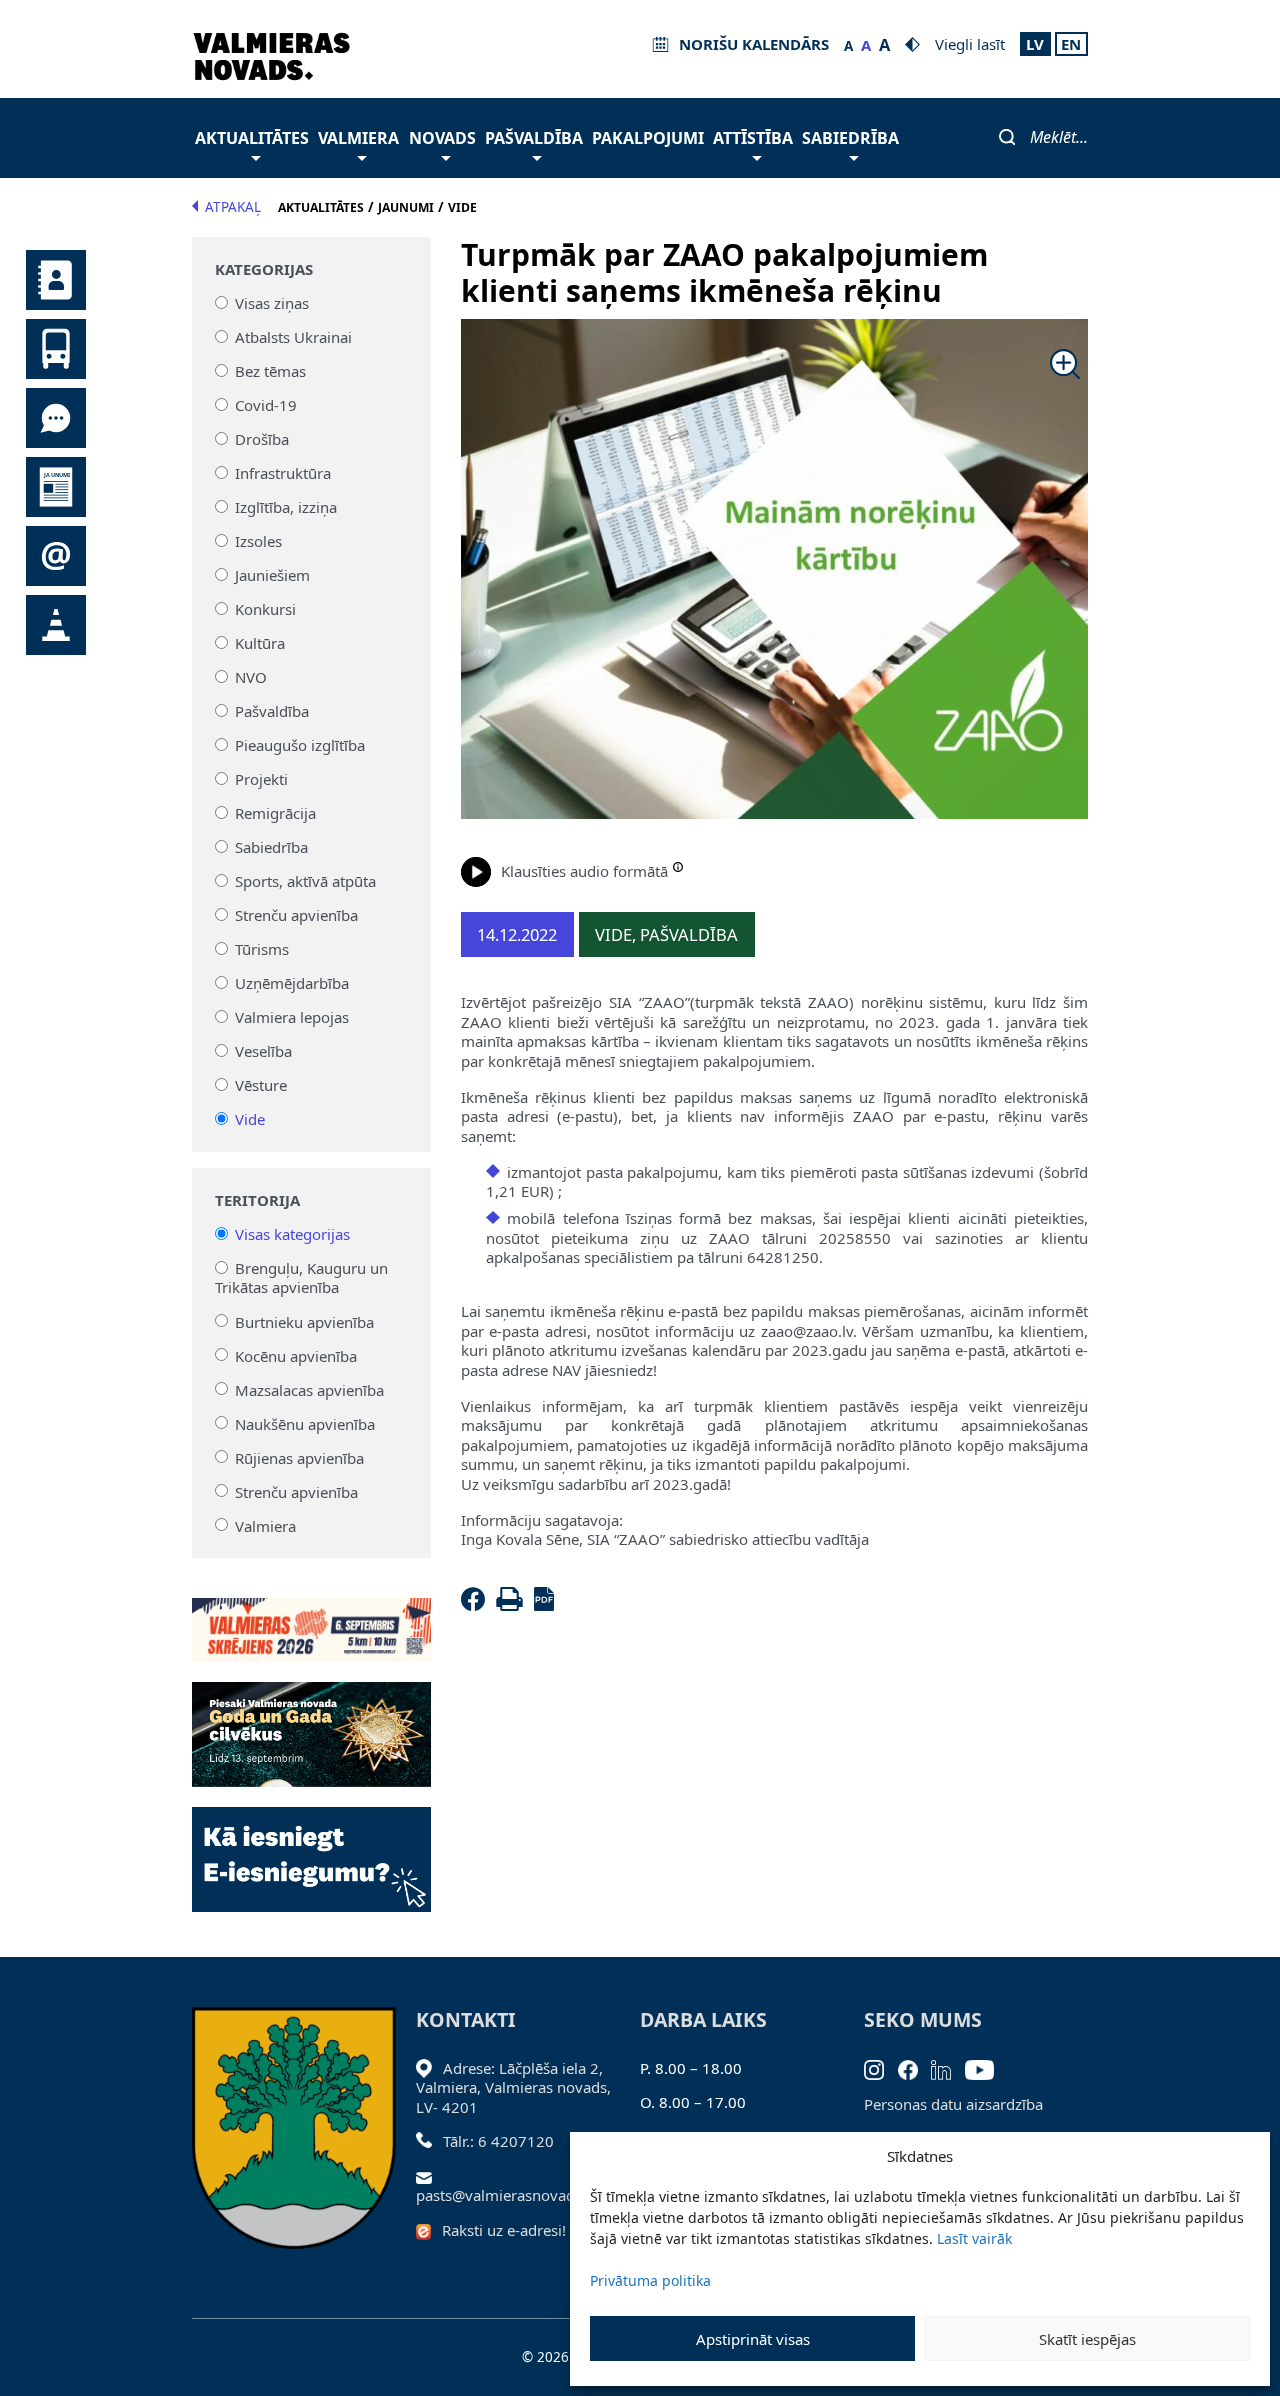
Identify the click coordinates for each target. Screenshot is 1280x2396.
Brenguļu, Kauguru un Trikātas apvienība (302, 1278)
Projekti (261, 779)
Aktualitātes (252, 138)
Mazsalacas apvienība (309, 1389)
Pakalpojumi (648, 138)
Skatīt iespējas (1087, 2339)
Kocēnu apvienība (296, 1355)
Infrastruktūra (283, 473)
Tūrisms (262, 949)
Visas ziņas (272, 303)
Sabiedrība (850, 138)
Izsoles (258, 541)
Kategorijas (264, 269)
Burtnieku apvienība (304, 1321)
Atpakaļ (233, 207)
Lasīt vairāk (974, 2238)
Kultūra (260, 643)
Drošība (262, 439)
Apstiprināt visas (753, 2339)
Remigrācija (275, 813)
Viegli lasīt (970, 44)
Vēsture (261, 1085)
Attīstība (753, 138)
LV (1035, 44)
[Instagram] (881, 2068)
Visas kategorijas (292, 1234)
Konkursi (265, 609)
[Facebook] (477, 1605)
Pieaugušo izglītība (300, 745)
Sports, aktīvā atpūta (305, 881)
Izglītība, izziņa (286, 507)
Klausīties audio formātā (584, 871)
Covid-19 (266, 405)
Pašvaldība (534, 138)
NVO (251, 677)
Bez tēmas (270, 371)
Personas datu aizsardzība (953, 2104)
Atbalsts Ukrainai (293, 337)
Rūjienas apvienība (299, 1457)
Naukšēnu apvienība (305, 1423)
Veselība (263, 1051)
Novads (442, 138)
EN (1071, 44)
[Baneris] (311, 1618)
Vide (250, 1119)
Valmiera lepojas (292, 1017)
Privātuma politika (650, 2280)
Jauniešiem (272, 575)
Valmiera (358, 138)
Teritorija (257, 1200)
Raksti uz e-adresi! (504, 2230)
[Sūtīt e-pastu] (429, 2176)
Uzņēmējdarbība (292, 983)
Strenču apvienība (296, 915)
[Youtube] (986, 2068)
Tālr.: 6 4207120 (498, 2141)
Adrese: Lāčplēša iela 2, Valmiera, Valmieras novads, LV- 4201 (513, 2087)
